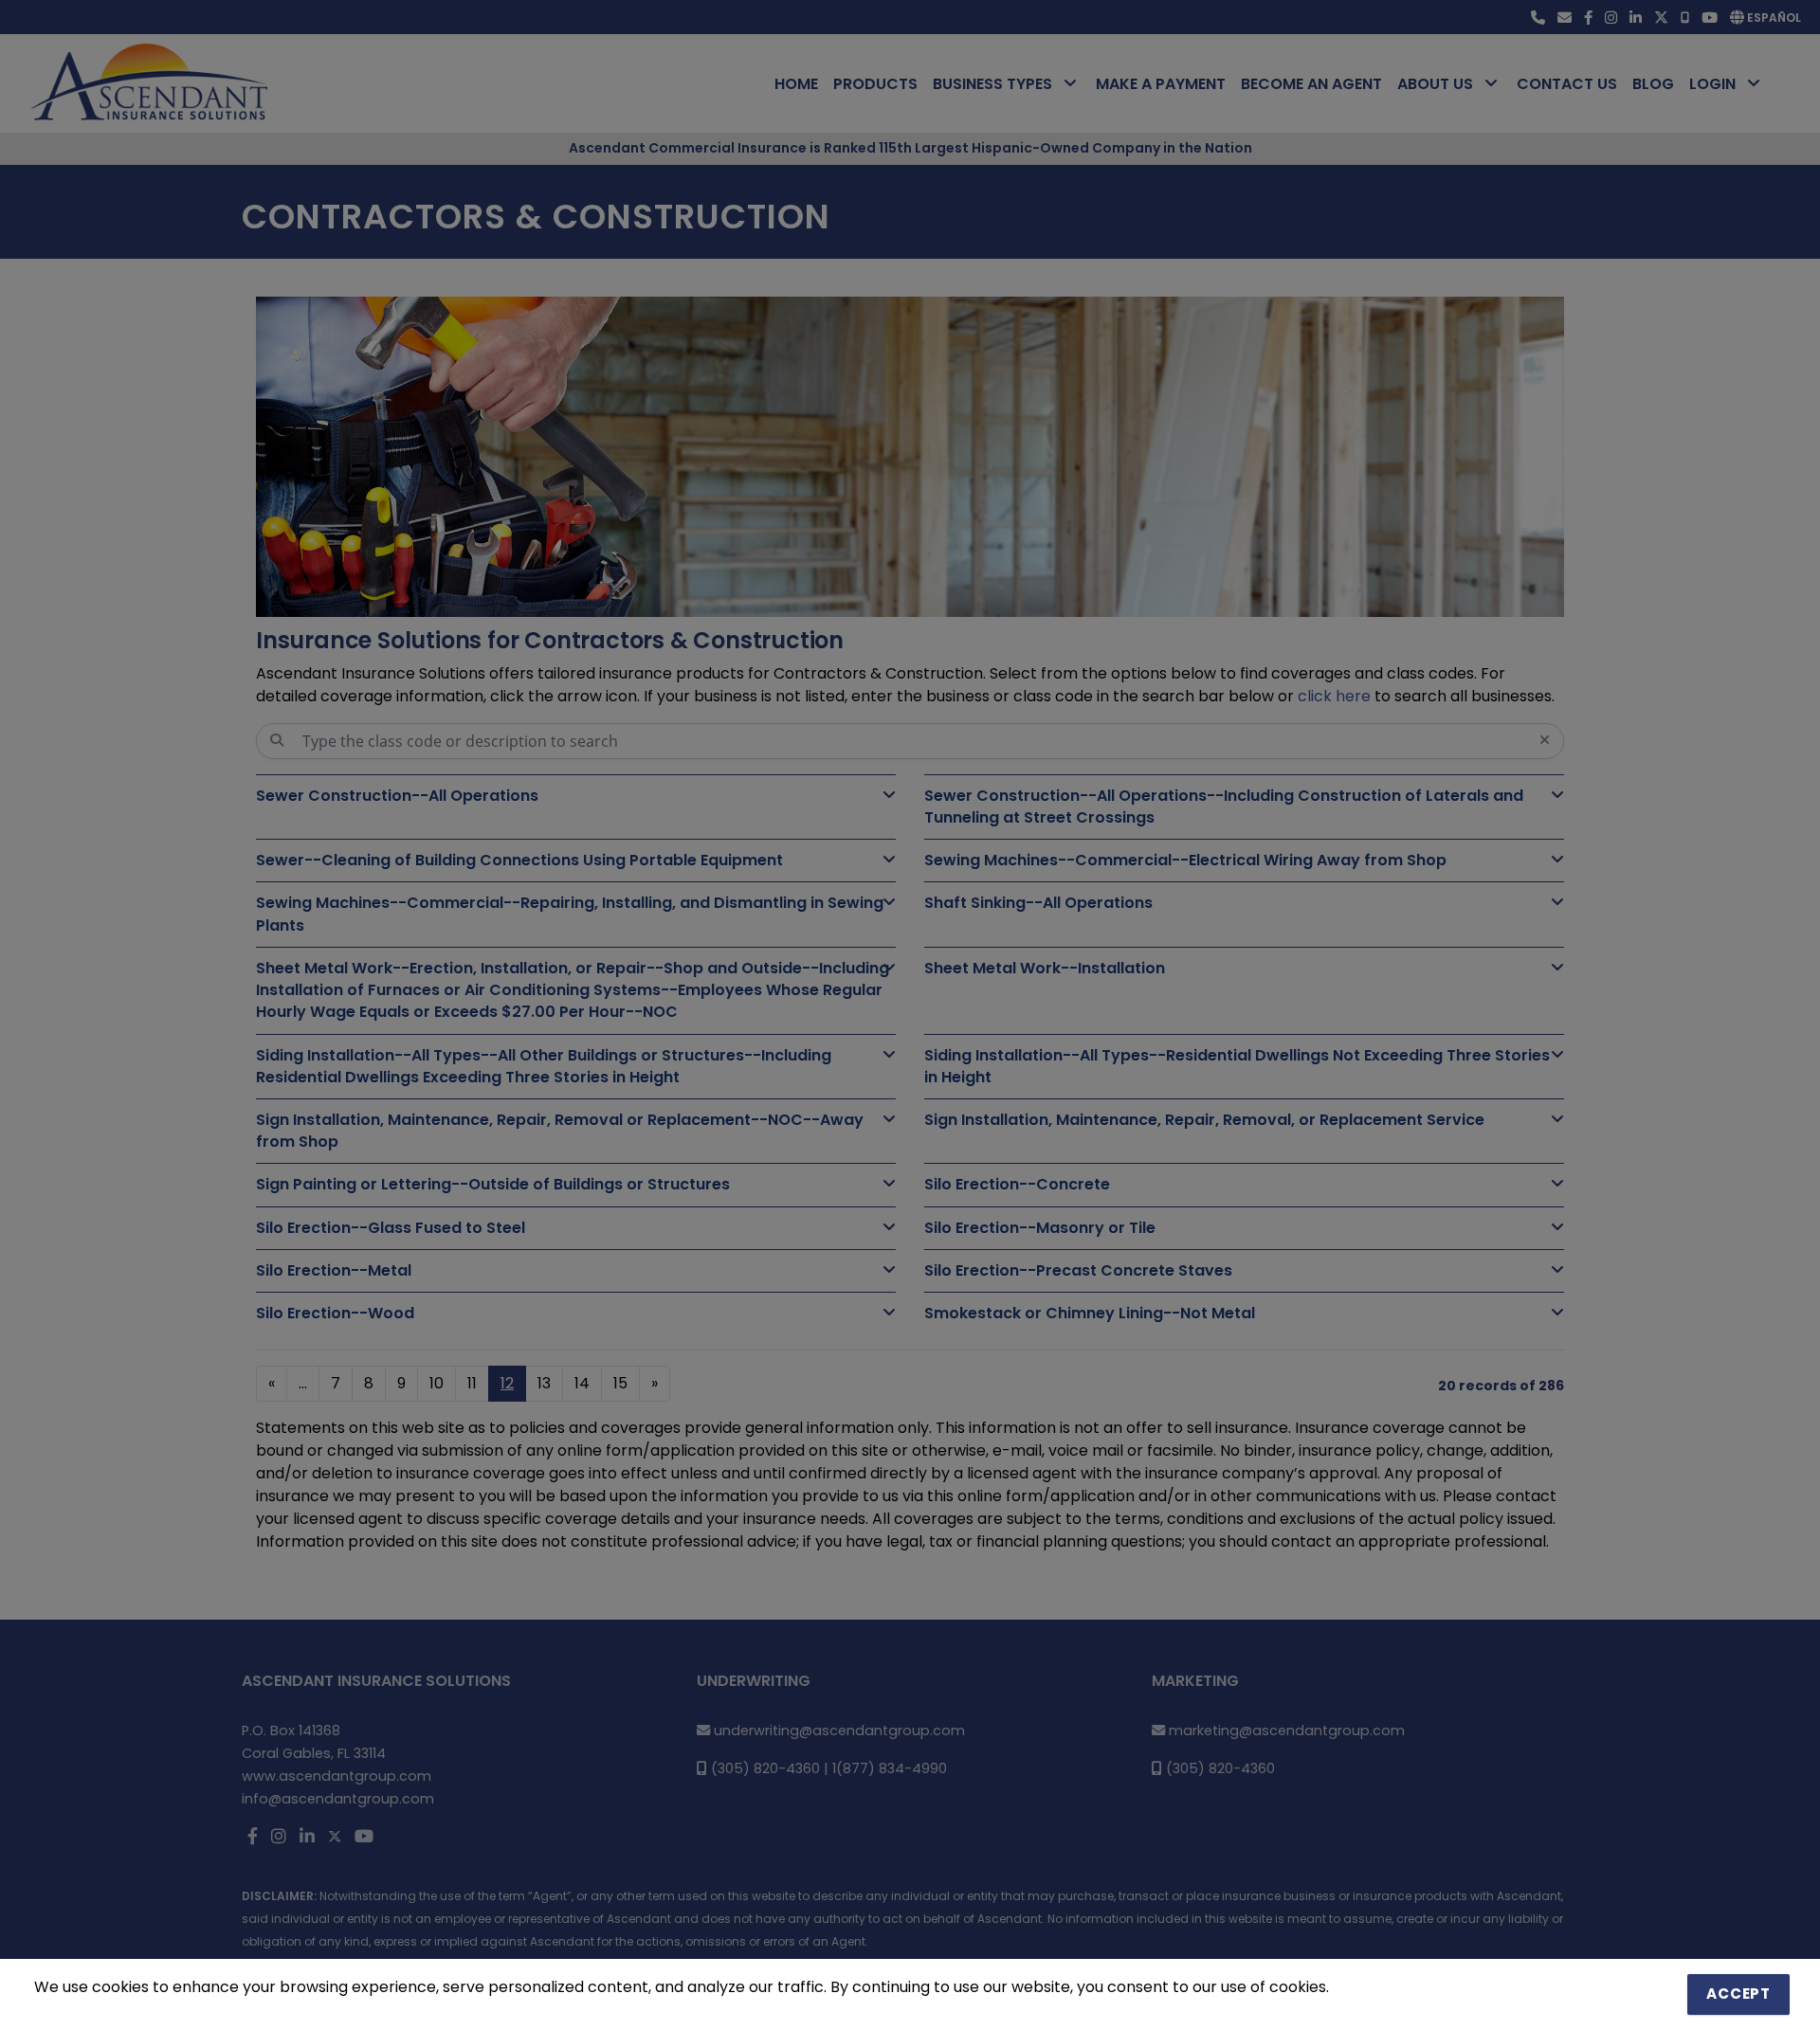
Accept (1738, 1994)
